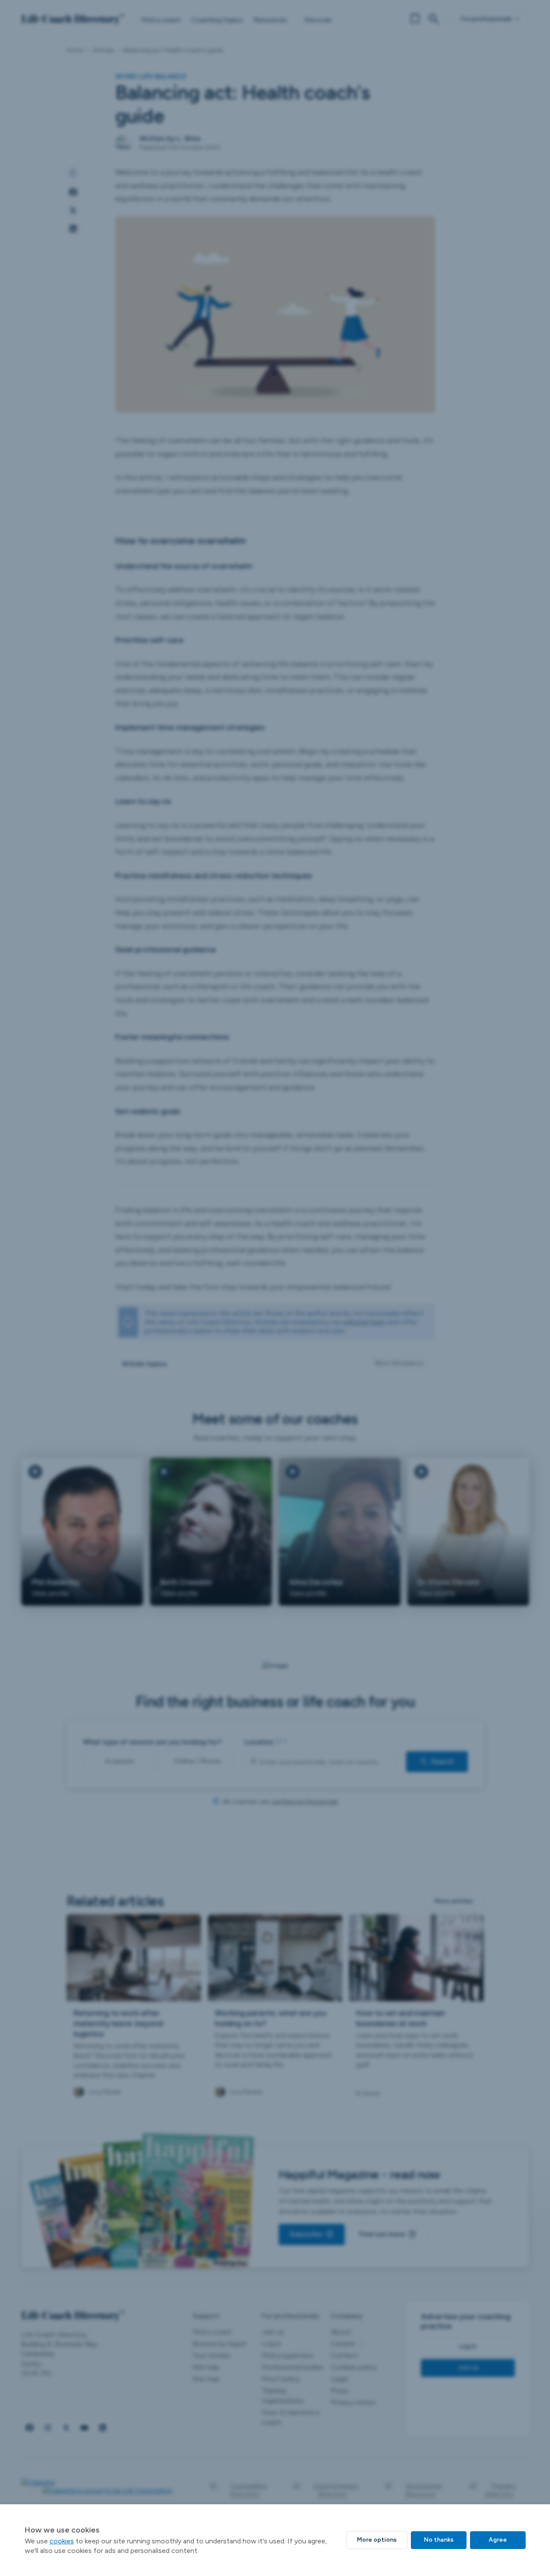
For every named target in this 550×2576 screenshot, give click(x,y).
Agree (498, 2540)
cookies (62, 2541)
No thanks (439, 2540)
